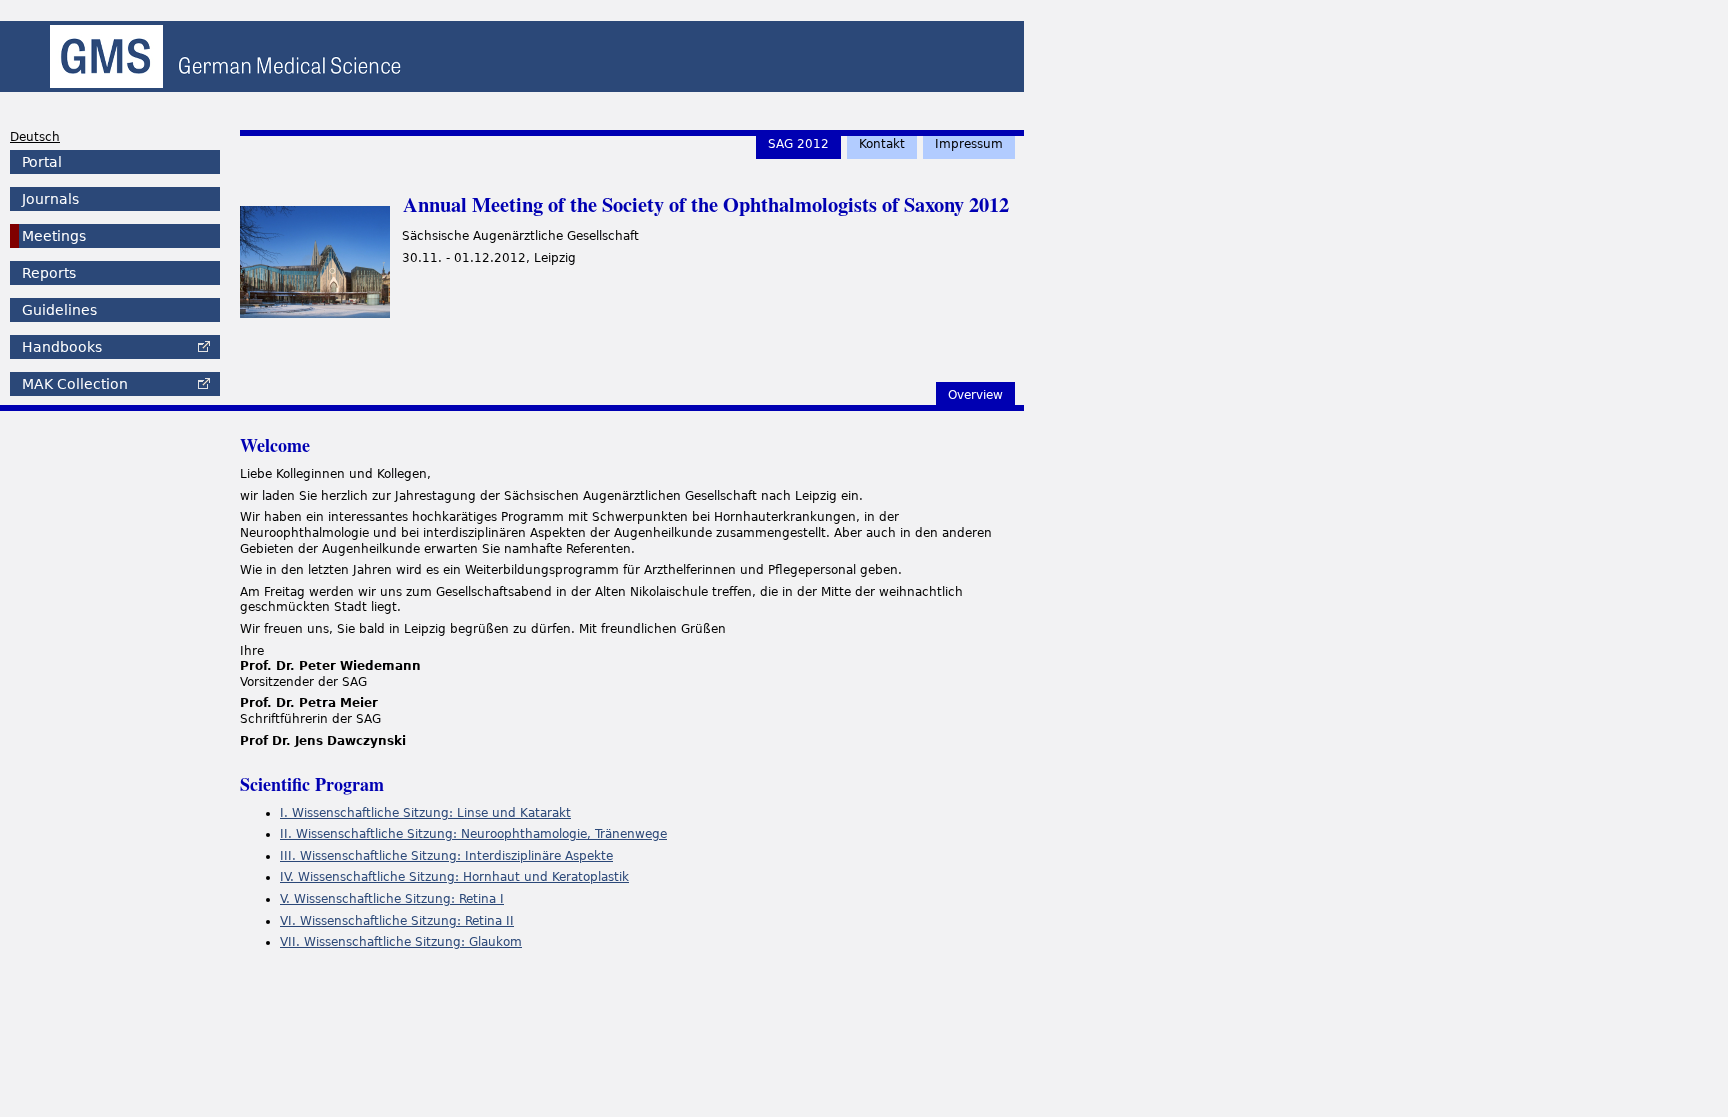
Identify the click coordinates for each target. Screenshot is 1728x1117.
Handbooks (62, 347)
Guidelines (59, 310)
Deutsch (35, 137)
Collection (75, 384)
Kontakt (882, 144)
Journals (50, 199)
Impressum (969, 144)
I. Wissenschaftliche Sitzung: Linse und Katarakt (425, 813)
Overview (975, 395)
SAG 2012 (798, 144)
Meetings (54, 236)
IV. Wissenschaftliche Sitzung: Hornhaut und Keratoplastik (454, 877)
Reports (49, 273)
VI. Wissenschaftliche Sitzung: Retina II (397, 921)
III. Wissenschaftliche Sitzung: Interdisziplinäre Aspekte (446, 856)
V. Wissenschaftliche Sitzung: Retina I (392, 899)
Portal (42, 162)
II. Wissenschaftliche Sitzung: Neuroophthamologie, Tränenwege (473, 834)
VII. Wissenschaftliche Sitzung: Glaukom (401, 942)
